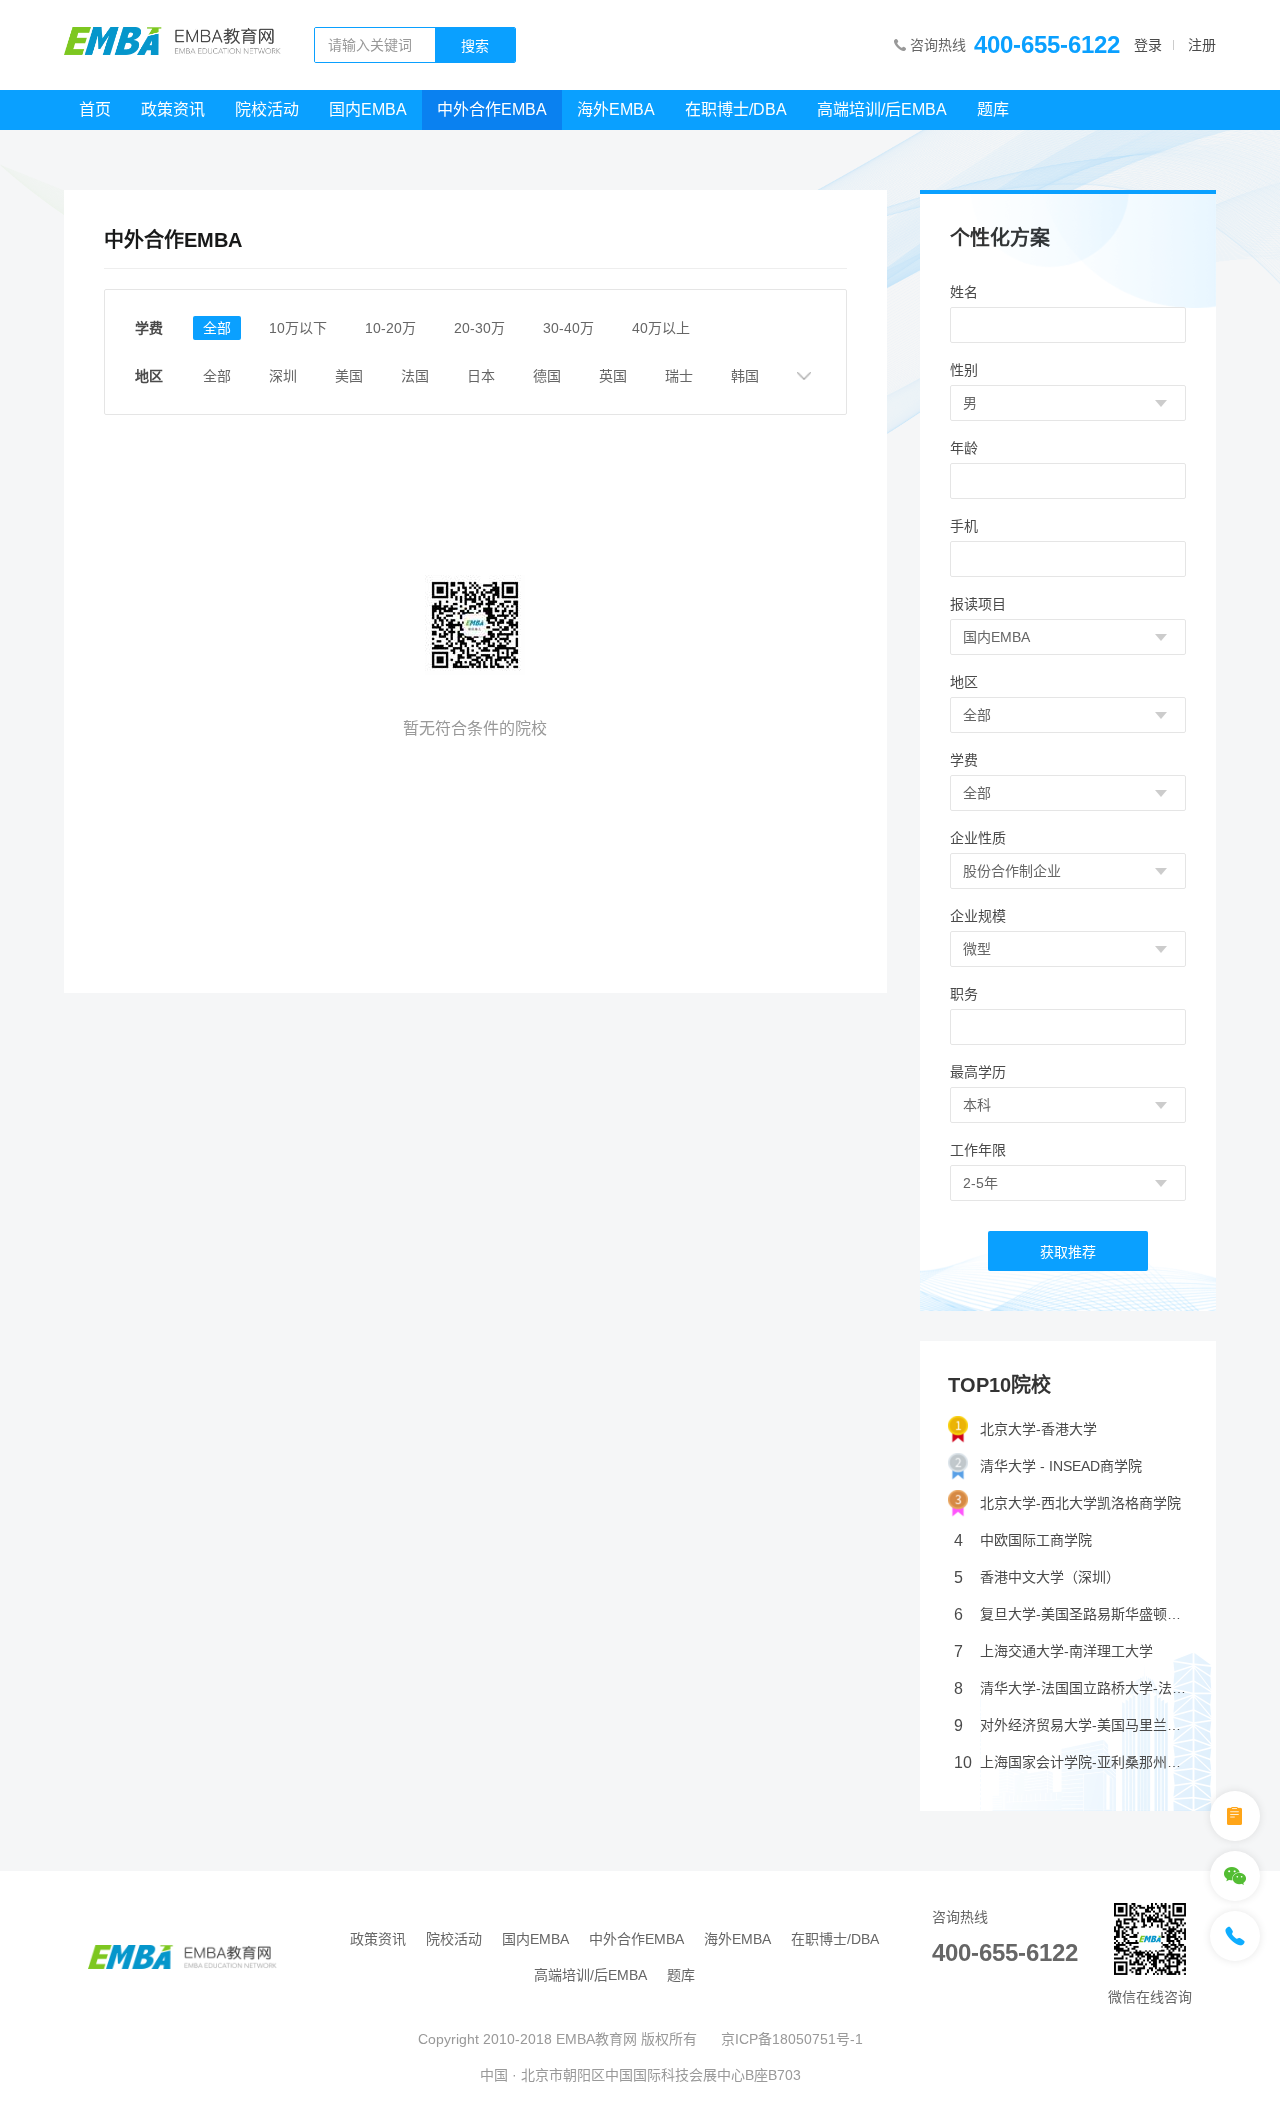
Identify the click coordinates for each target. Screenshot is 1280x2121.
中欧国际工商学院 (1023, 1540)
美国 (349, 376)
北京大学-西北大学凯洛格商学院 (1080, 1503)
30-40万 (568, 328)
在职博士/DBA (736, 109)
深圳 (283, 376)
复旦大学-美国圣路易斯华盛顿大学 (1071, 1614)
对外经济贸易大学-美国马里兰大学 (1071, 1725)
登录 (1148, 45)
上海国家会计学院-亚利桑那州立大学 (1071, 1762)
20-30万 (479, 328)
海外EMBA (616, 109)
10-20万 (390, 328)
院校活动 (267, 109)
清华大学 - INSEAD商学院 (1061, 1466)
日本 (481, 376)
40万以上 (661, 328)
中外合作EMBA (492, 109)
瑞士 (679, 376)
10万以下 (298, 328)
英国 (613, 376)
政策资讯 (173, 109)
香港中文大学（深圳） (1037, 1577)
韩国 (745, 376)
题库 (993, 109)
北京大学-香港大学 (1038, 1429)
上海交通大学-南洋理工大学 (1053, 1651)
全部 (217, 328)
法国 (415, 376)
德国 (547, 376)
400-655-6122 (1047, 44)
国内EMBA (368, 109)
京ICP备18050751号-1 (792, 2039)
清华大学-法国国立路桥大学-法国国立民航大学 (1071, 1688)
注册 (1202, 45)
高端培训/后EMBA (882, 109)
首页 (95, 109)
